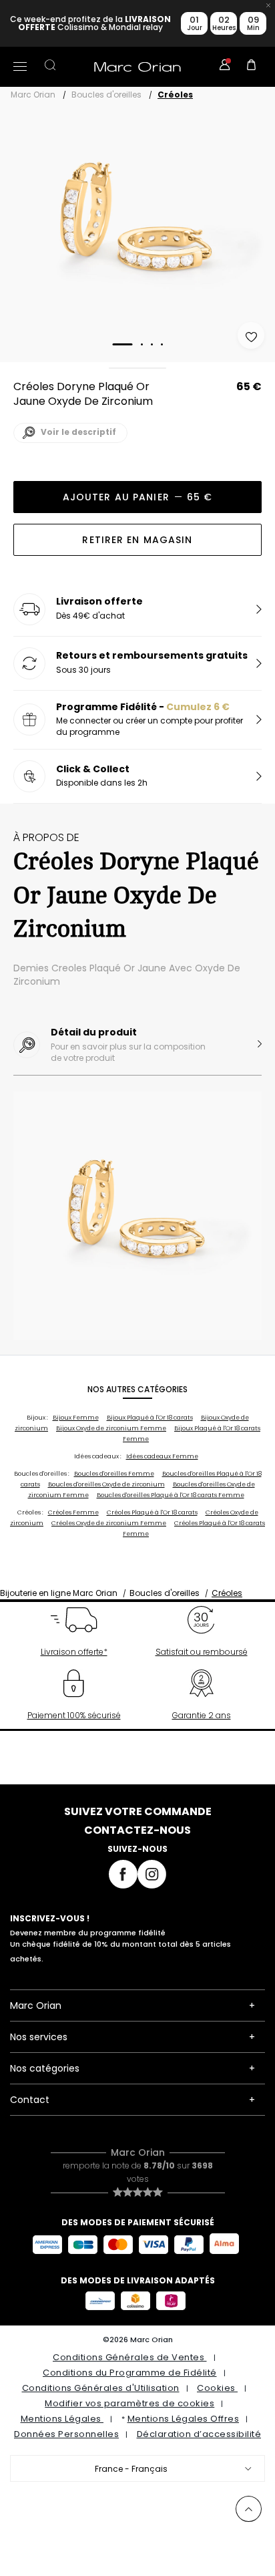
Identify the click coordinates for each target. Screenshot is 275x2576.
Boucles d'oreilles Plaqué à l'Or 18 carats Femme (171, 1495)
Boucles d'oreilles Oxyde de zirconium (106, 1484)
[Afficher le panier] (252, 67)
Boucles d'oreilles (106, 95)
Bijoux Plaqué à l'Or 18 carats (150, 1418)
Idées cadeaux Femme (162, 1456)
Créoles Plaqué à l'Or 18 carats (152, 1512)
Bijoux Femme (76, 1418)
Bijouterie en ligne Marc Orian (59, 1593)
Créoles (175, 95)
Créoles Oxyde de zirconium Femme (109, 1523)
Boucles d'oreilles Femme (114, 1474)
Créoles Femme (73, 1512)
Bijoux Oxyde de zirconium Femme (111, 1428)
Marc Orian (33, 95)
